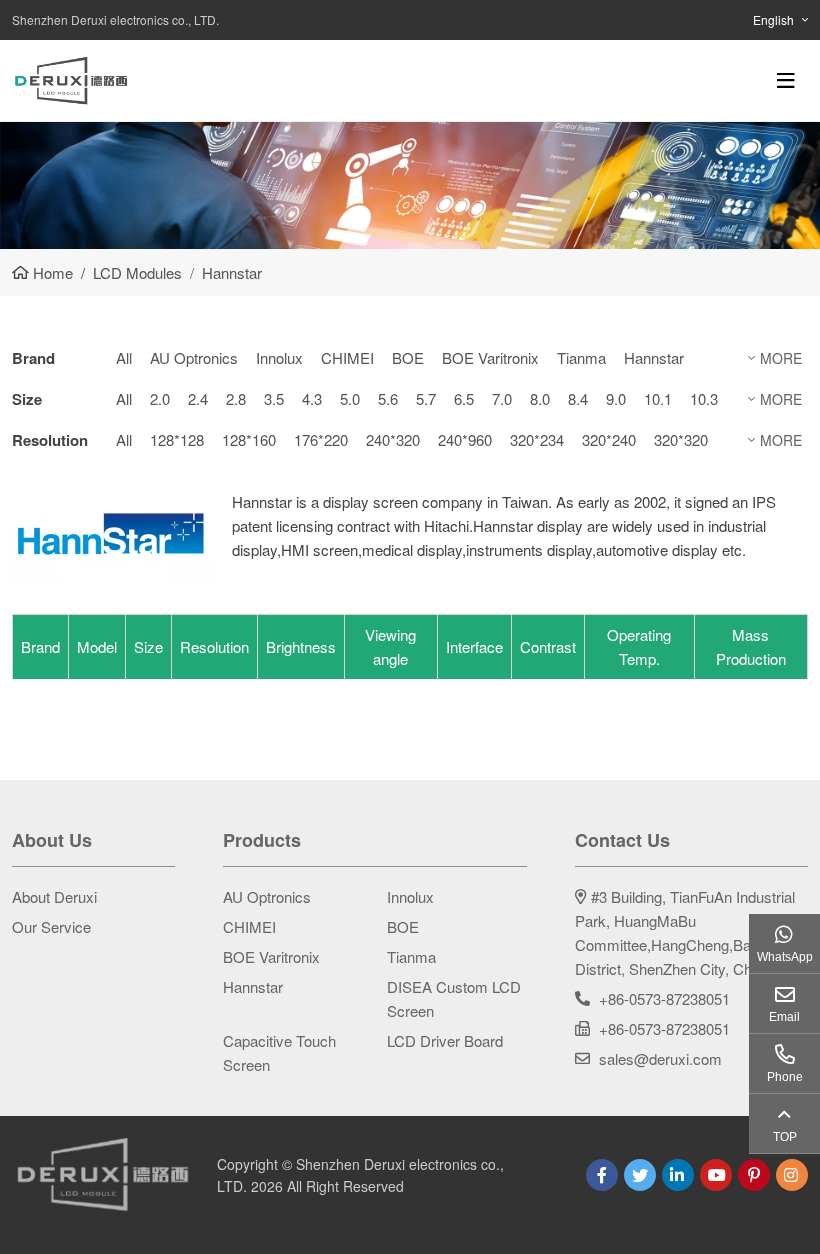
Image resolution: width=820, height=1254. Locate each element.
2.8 (236, 398)
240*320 (393, 439)
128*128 (177, 439)
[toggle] (786, 80)
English (773, 19)
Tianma (581, 357)
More (781, 358)
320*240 (609, 439)
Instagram (792, 1175)
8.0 (540, 398)
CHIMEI (347, 357)
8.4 (578, 398)
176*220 (321, 439)
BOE (408, 357)
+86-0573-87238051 (664, 998)
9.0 (616, 398)
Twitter (640, 1175)
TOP (785, 1137)
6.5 (464, 398)
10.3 (704, 398)
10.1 (658, 398)
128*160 (249, 439)
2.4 (198, 398)
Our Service (51, 926)
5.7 (426, 398)
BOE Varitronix (490, 357)
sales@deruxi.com (660, 1058)
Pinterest (754, 1175)
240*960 (465, 439)
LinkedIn (678, 1175)
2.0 (160, 398)
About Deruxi (54, 896)
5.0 (350, 398)
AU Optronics (194, 357)
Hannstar (654, 357)
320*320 (681, 439)
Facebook (602, 1175)
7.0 (502, 398)
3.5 (274, 398)
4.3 (312, 398)
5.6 (388, 398)
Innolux (279, 357)
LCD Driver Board (445, 1040)
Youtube (716, 1175)
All (124, 357)
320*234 (537, 439)
